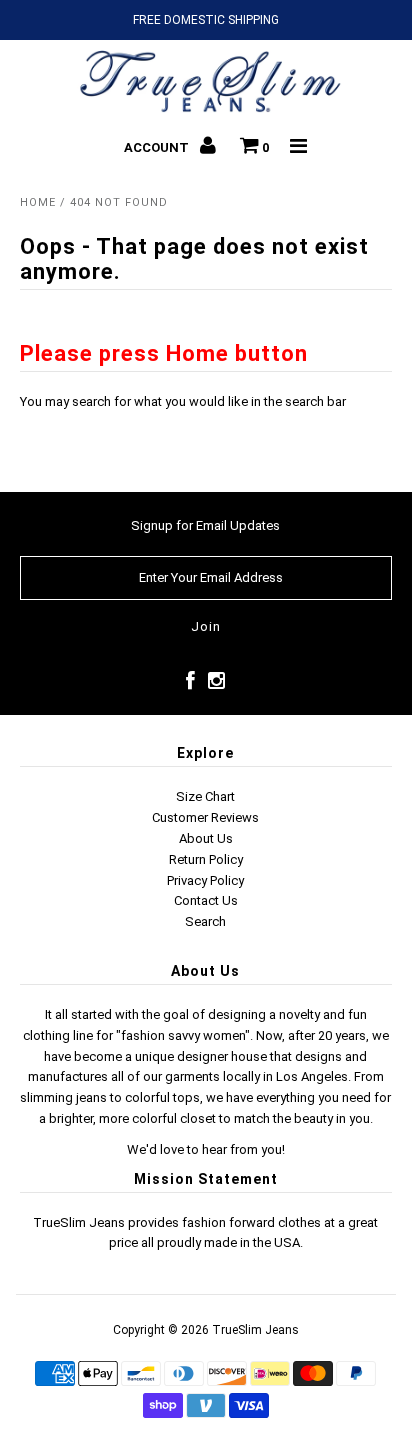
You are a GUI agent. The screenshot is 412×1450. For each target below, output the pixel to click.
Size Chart (205, 796)
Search (205, 921)
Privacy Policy (205, 880)
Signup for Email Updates (205, 525)
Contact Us (206, 900)
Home (38, 202)
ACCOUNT (158, 147)
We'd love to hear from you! (206, 1149)
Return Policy (206, 859)
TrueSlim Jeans (255, 1330)
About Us (206, 838)
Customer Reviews (205, 817)
